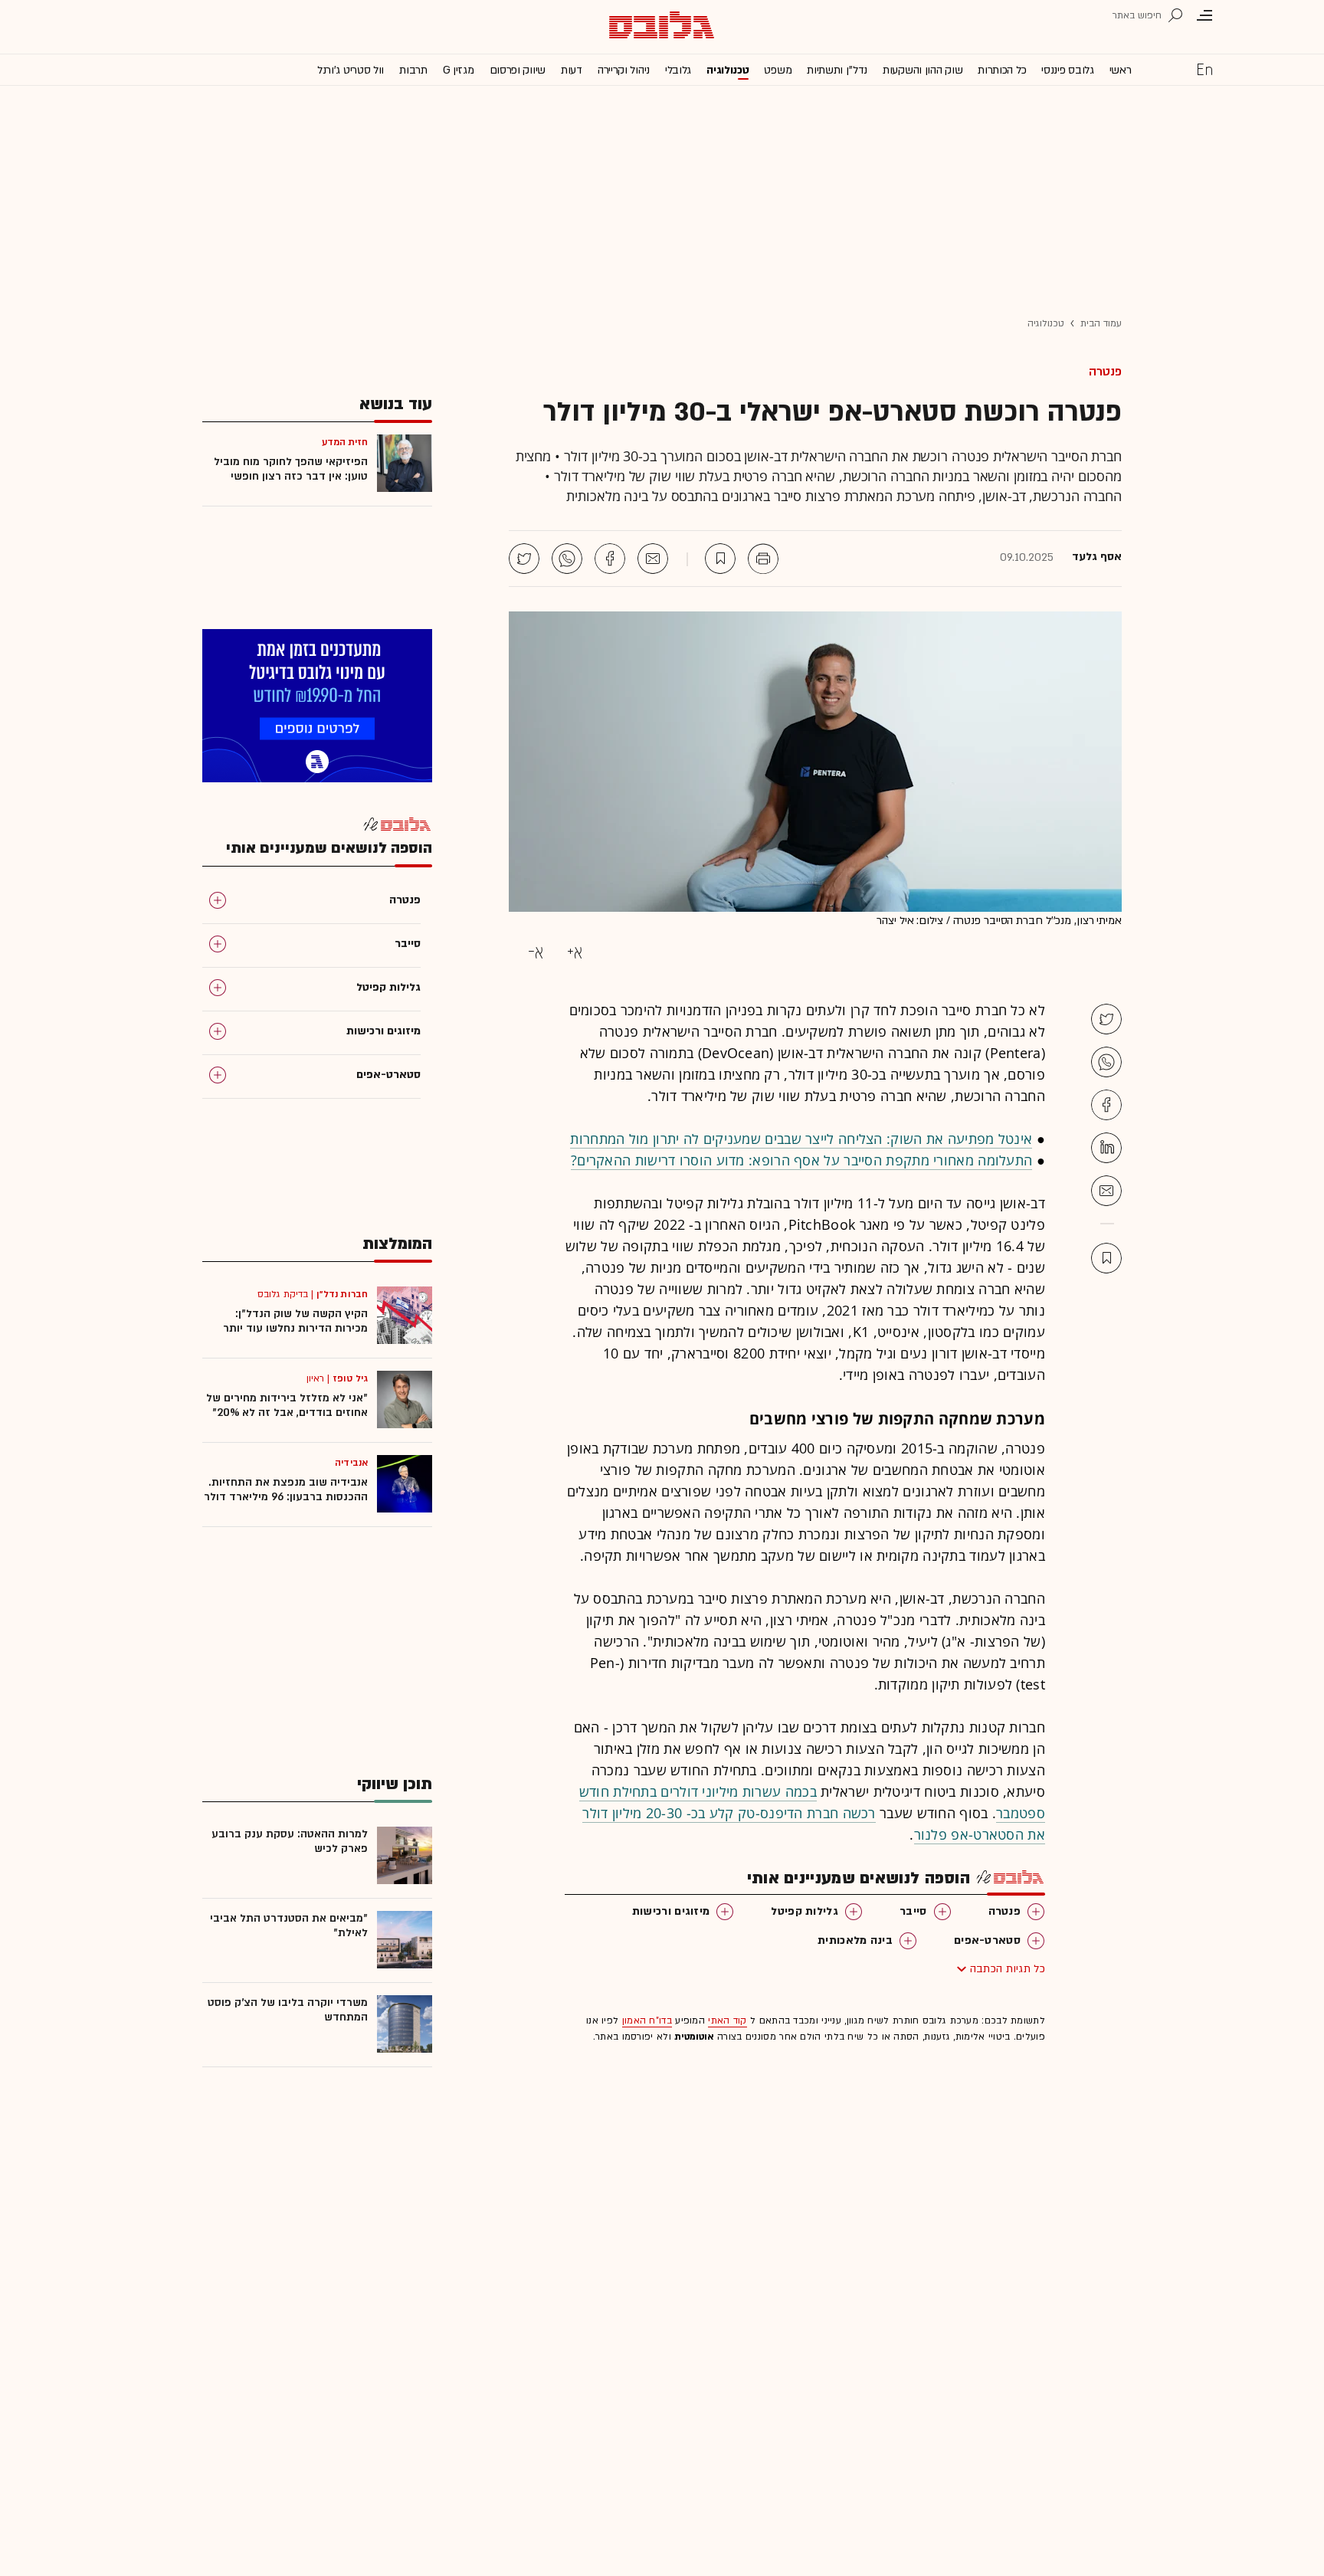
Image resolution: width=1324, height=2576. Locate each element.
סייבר (913, 1911)
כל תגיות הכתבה (1008, 1969)
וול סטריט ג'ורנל (351, 70)
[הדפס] (763, 559)
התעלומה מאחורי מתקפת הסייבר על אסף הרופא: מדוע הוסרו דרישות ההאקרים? (801, 1160)
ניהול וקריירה (624, 70)
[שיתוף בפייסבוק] (610, 559)
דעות (572, 70)
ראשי (1121, 70)
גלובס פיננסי (1067, 70)
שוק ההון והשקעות (923, 70)
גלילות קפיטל (805, 1911)
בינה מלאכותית (855, 1940)
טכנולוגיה (728, 70)
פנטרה (1105, 372)
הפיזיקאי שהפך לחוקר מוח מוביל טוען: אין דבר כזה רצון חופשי (291, 469)
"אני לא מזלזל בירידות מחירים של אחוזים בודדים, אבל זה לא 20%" (287, 1405)
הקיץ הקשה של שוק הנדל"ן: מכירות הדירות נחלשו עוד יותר (295, 1321)
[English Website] (1204, 69)
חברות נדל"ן (342, 1294)
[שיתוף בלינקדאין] (1106, 1148)
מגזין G (459, 70)
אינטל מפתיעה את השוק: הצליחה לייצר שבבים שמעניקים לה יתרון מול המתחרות (801, 1139)
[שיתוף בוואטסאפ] (567, 559)
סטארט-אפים (987, 1940)
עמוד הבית (1101, 323)
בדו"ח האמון (647, 2020)
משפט (778, 70)
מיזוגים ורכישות (671, 1911)
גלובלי (678, 70)
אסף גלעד (1097, 557)
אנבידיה (351, 1463)
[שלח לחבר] (1106, 1191)
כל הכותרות (1002, 70)
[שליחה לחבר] (653, 559)
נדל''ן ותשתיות (837, 70)
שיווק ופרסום (518, 70)
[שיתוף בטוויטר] (524, 559)
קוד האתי (727, 2020)
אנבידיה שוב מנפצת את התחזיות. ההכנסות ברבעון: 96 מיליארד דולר (286, 1490)
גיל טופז (350, 1378)
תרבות (413, 70)
